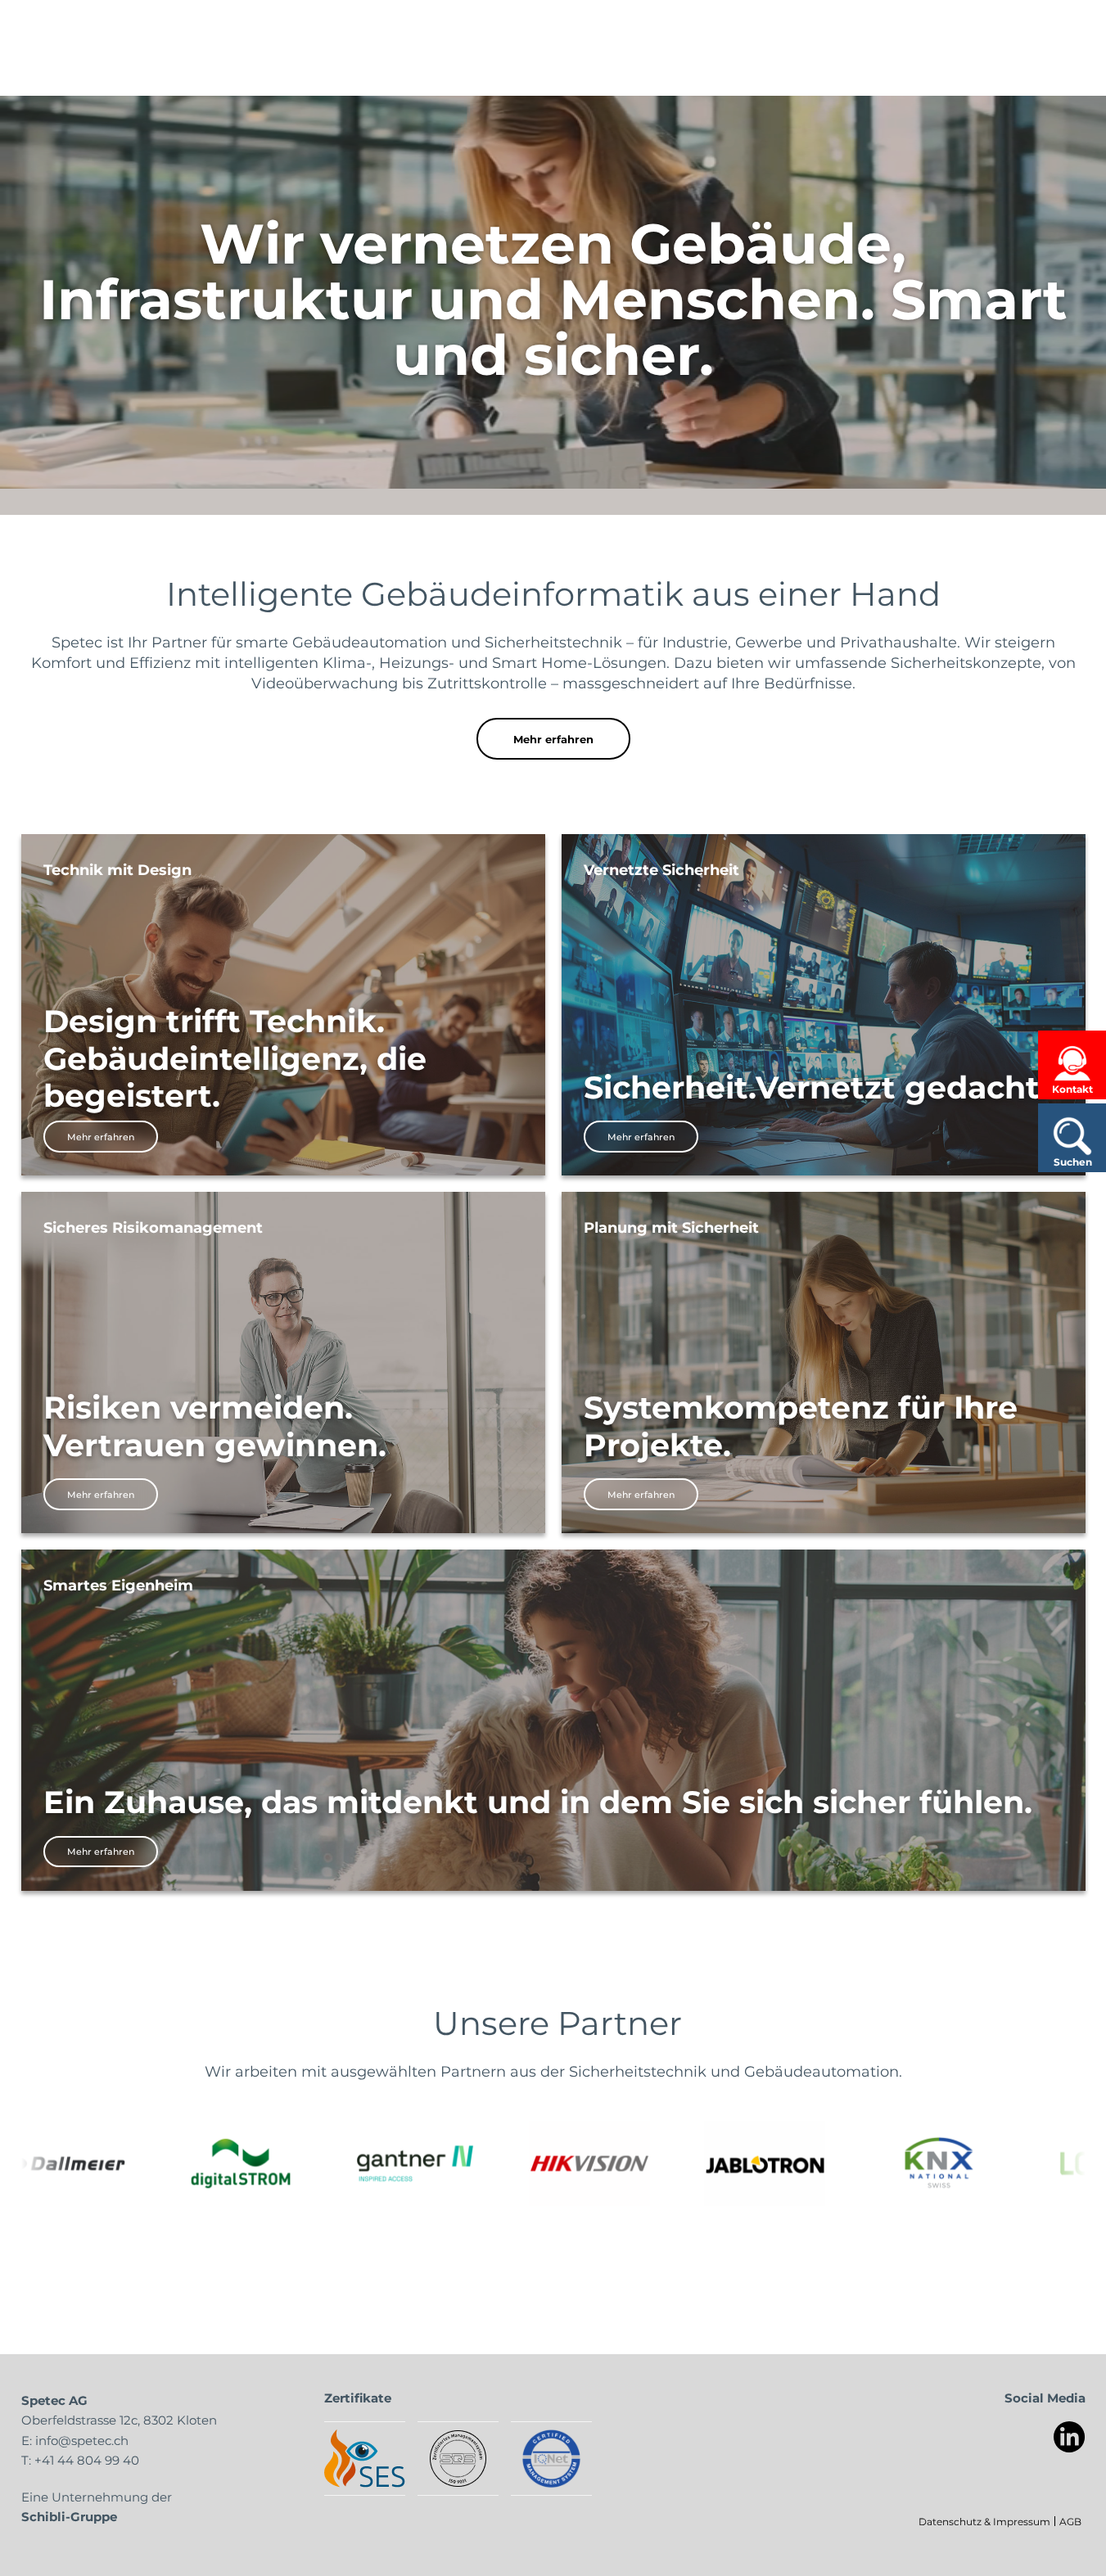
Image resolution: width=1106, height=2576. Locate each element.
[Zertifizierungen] (365, 2459)
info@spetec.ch (82, 2440)
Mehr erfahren (553, 739)
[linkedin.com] (1070, 2437)
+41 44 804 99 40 (87, 2460)
